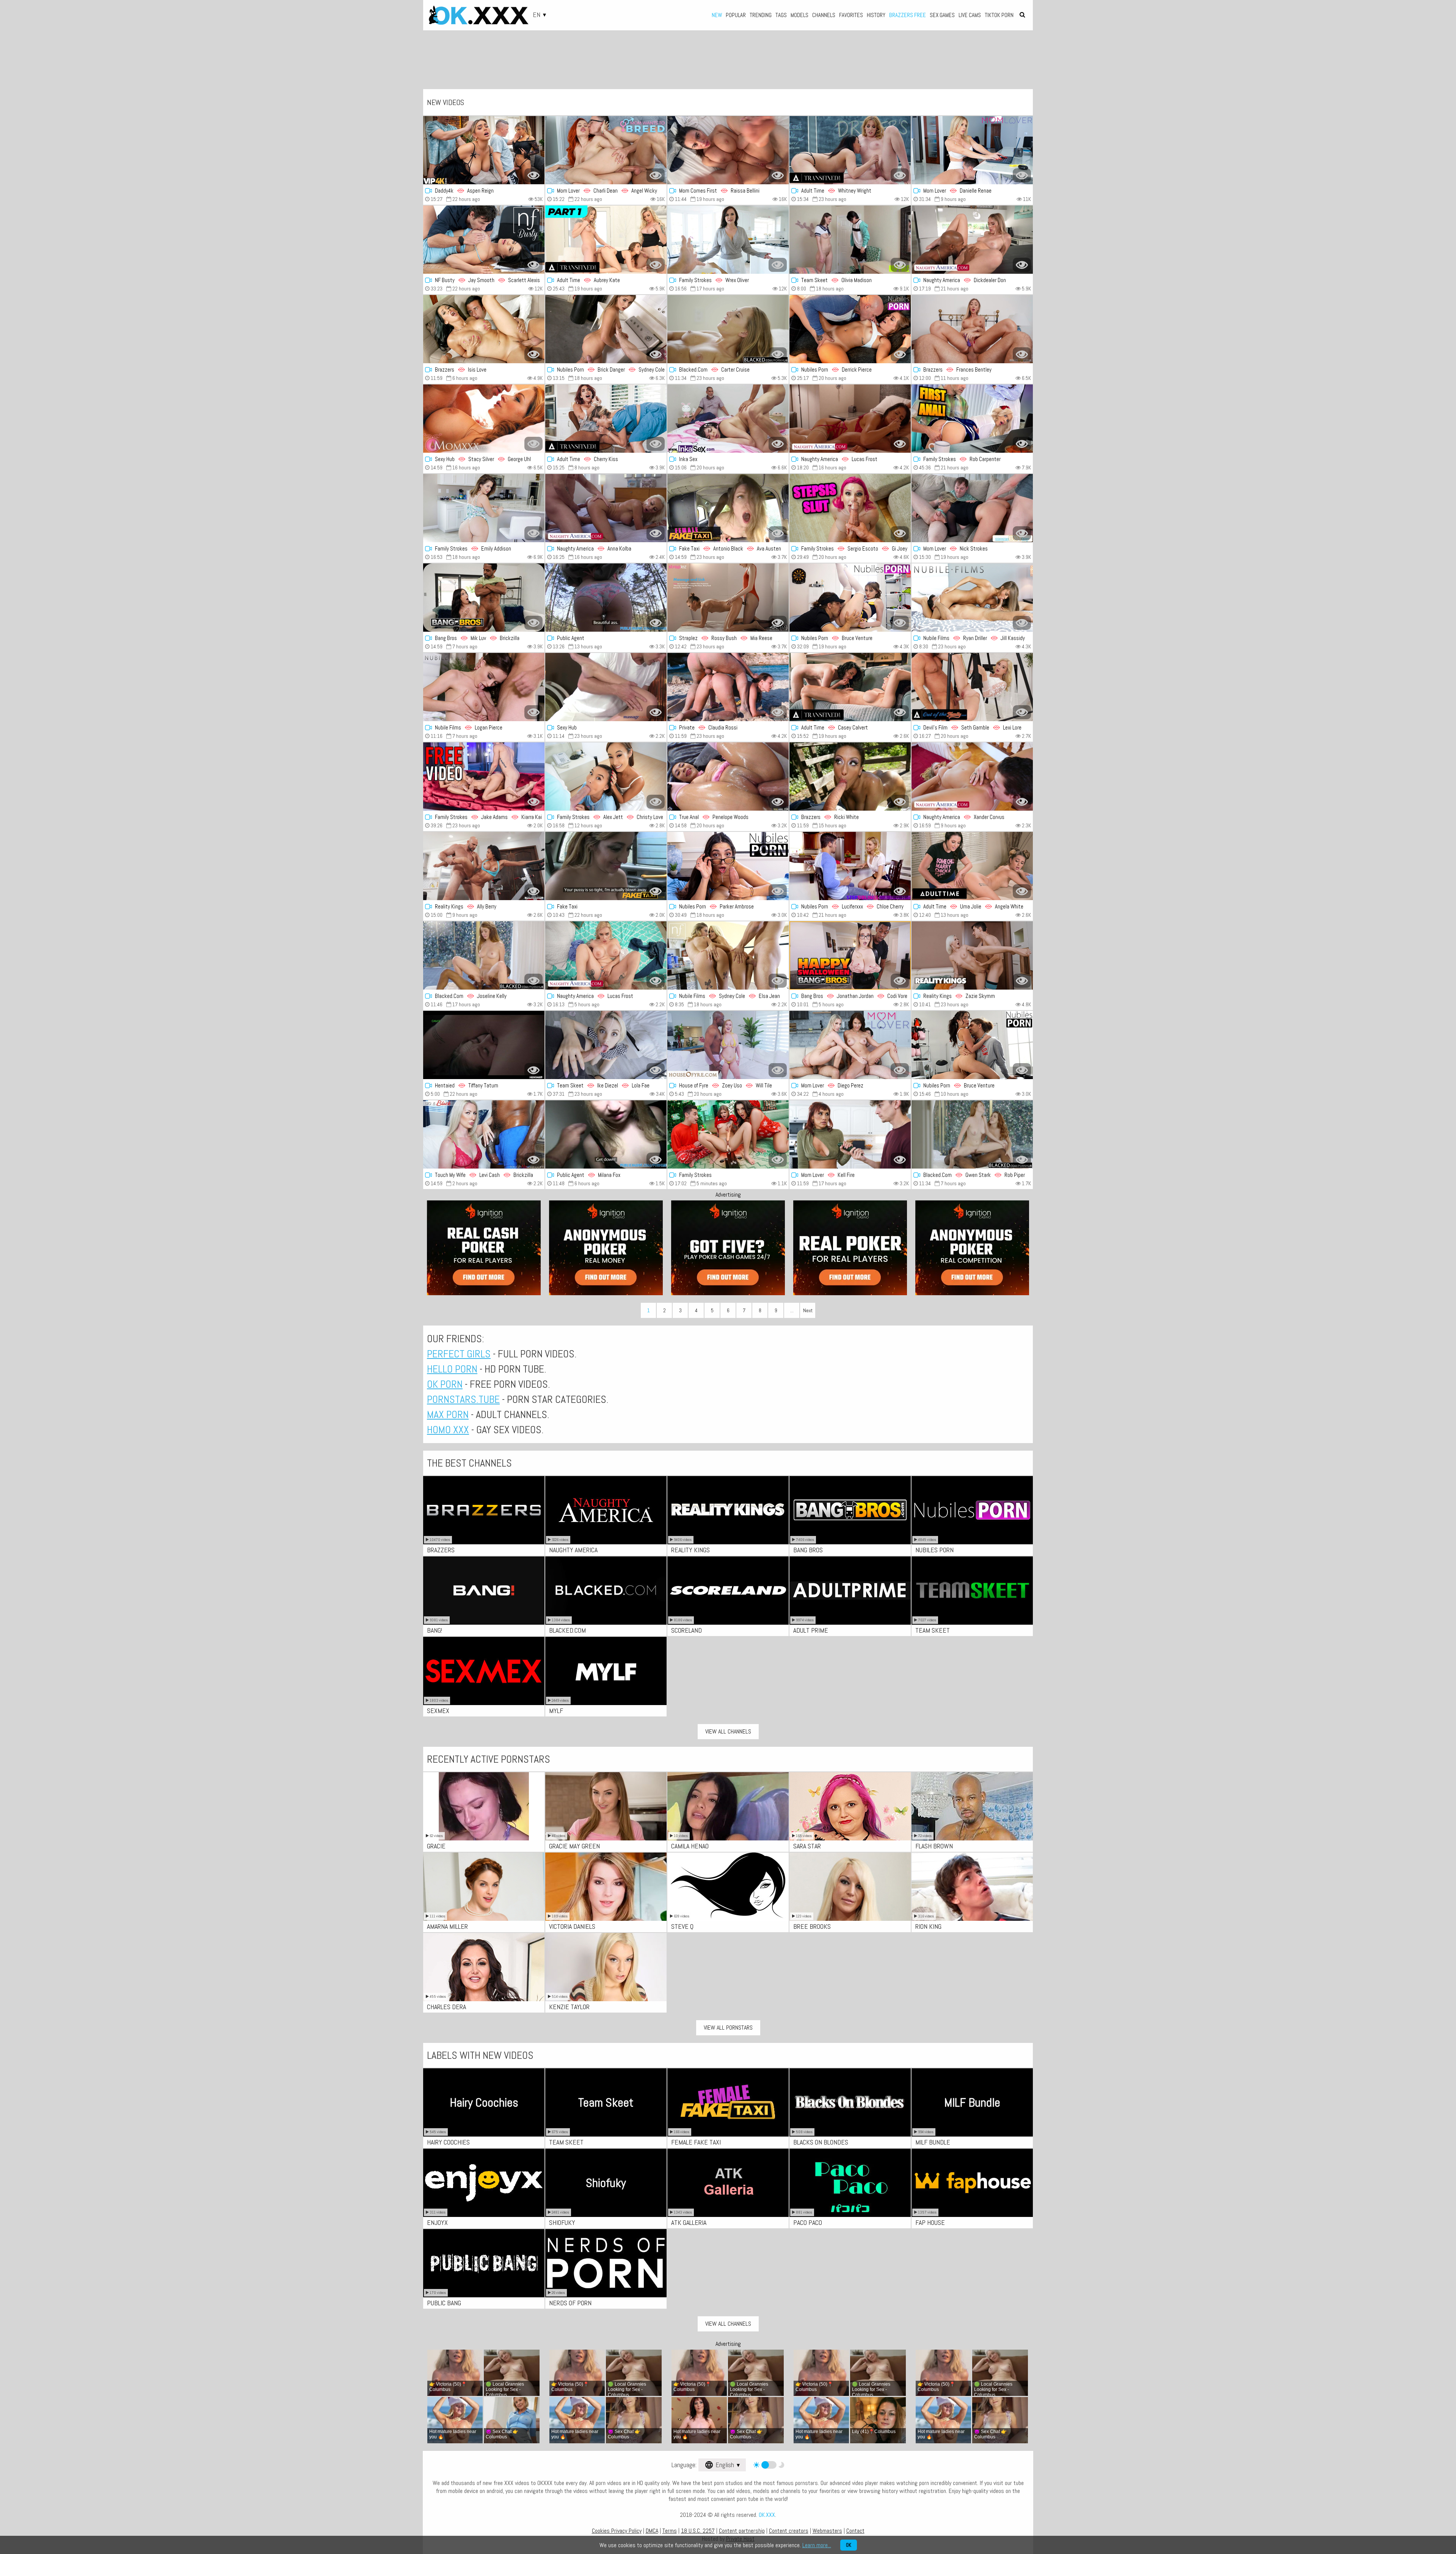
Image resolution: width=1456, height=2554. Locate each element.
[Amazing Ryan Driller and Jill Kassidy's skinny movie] (972, 598)
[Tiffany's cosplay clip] (484, 1045)
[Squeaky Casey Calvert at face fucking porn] (850, 687)
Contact (855, 2531)
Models (799, 15)
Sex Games (942, 15)
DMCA (652, 2531)
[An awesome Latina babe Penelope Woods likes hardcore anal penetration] (728, 777)
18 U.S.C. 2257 (698, 2531)
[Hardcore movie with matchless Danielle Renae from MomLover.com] (972, 150)
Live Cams (970, 15)
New (717, 15)
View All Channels (728, 1731)
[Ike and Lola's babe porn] (606, 1045)
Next (808, 1310)
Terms (670, 2531)
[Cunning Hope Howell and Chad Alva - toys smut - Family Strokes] (972, 419)
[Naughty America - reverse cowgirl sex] (972, 777)
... (792, 1310)
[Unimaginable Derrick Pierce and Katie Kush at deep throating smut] (850, 329)
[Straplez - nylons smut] (728, 598)
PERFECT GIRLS (459, 1354)
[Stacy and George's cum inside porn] (484, 419)
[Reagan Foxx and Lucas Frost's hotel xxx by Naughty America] (850, 419)
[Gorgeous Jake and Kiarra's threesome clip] (484, 777)
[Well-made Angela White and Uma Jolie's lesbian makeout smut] (972, 866)
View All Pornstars (728, 2028)
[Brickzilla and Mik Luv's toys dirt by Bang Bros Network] (484, 598)
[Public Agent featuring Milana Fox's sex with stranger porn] (606, 1134)
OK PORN (445, 1384)
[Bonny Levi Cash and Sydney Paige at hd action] (484, 1134)
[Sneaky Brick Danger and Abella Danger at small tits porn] (606, 329)
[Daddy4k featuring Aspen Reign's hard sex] (484, 150)
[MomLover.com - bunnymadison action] (850, 1045)
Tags (781, 15)
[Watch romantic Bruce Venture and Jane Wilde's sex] (972, 1045)
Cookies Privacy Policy (617, 2531)
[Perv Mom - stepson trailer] (484, 508)
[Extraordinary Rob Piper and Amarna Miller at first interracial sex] (972, 1134)
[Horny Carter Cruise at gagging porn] (728, 329)
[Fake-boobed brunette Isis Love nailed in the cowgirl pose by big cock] (484, 329)
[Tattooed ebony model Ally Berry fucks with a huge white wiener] (484, 866)
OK (849, 2545)
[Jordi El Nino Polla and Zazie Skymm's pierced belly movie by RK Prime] (972, 955)
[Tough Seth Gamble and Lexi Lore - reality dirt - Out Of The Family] (972, 687)
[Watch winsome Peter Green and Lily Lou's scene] (850, 508)
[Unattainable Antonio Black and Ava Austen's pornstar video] (728, 508)
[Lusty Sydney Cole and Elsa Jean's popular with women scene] (728, 955)
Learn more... (817, 2545)
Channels (824, 15)
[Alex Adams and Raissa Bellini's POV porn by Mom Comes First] (728, 150)
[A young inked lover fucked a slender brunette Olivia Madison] (850, 240)
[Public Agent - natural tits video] (606, 598)
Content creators (789, 2531)
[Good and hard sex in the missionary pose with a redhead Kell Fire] (850, 1134)
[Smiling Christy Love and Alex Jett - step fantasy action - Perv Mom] (606, 777)
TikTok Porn (999, 15)
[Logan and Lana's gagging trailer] (484, 687)
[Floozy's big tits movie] (728, 1134)
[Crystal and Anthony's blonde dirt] (972, 508)
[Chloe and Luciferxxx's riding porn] (850, 866)
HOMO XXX (448, 1430)
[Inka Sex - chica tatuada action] (728, 419)
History (876, 15)
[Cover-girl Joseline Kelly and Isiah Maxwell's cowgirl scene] (484, 955)
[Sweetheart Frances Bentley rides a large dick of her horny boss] (972, 329)
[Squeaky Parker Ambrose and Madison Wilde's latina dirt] (728, 866)
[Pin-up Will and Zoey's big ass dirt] (728, 1045)
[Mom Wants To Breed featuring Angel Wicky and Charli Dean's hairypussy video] (606, 150)
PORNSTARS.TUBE (463, 1399)
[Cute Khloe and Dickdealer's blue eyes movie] (972, 240)
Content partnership (742, 2531)
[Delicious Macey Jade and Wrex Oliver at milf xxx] (728, 240)
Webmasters (827, 2531)
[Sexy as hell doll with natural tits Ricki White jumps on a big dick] (850, 777)
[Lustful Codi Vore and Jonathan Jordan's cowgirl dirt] (850, 955)
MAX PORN (448, 1414)
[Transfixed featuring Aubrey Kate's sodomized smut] (606, 240)
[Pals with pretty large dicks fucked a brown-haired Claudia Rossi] (728, 687)
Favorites (851, 15)
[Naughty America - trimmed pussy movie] (606, 955)
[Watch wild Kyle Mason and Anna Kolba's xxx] (606, 508)
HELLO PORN (452, 1369)
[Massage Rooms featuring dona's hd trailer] (606, 687)
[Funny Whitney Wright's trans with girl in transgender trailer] (850, 150)
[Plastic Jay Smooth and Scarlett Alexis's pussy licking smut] (484, 240)
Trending (761, 15)
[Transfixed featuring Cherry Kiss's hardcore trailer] (606, 419)
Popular (736, 15)
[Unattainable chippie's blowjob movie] (606, 866)
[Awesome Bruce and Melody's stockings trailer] (850, 598)
